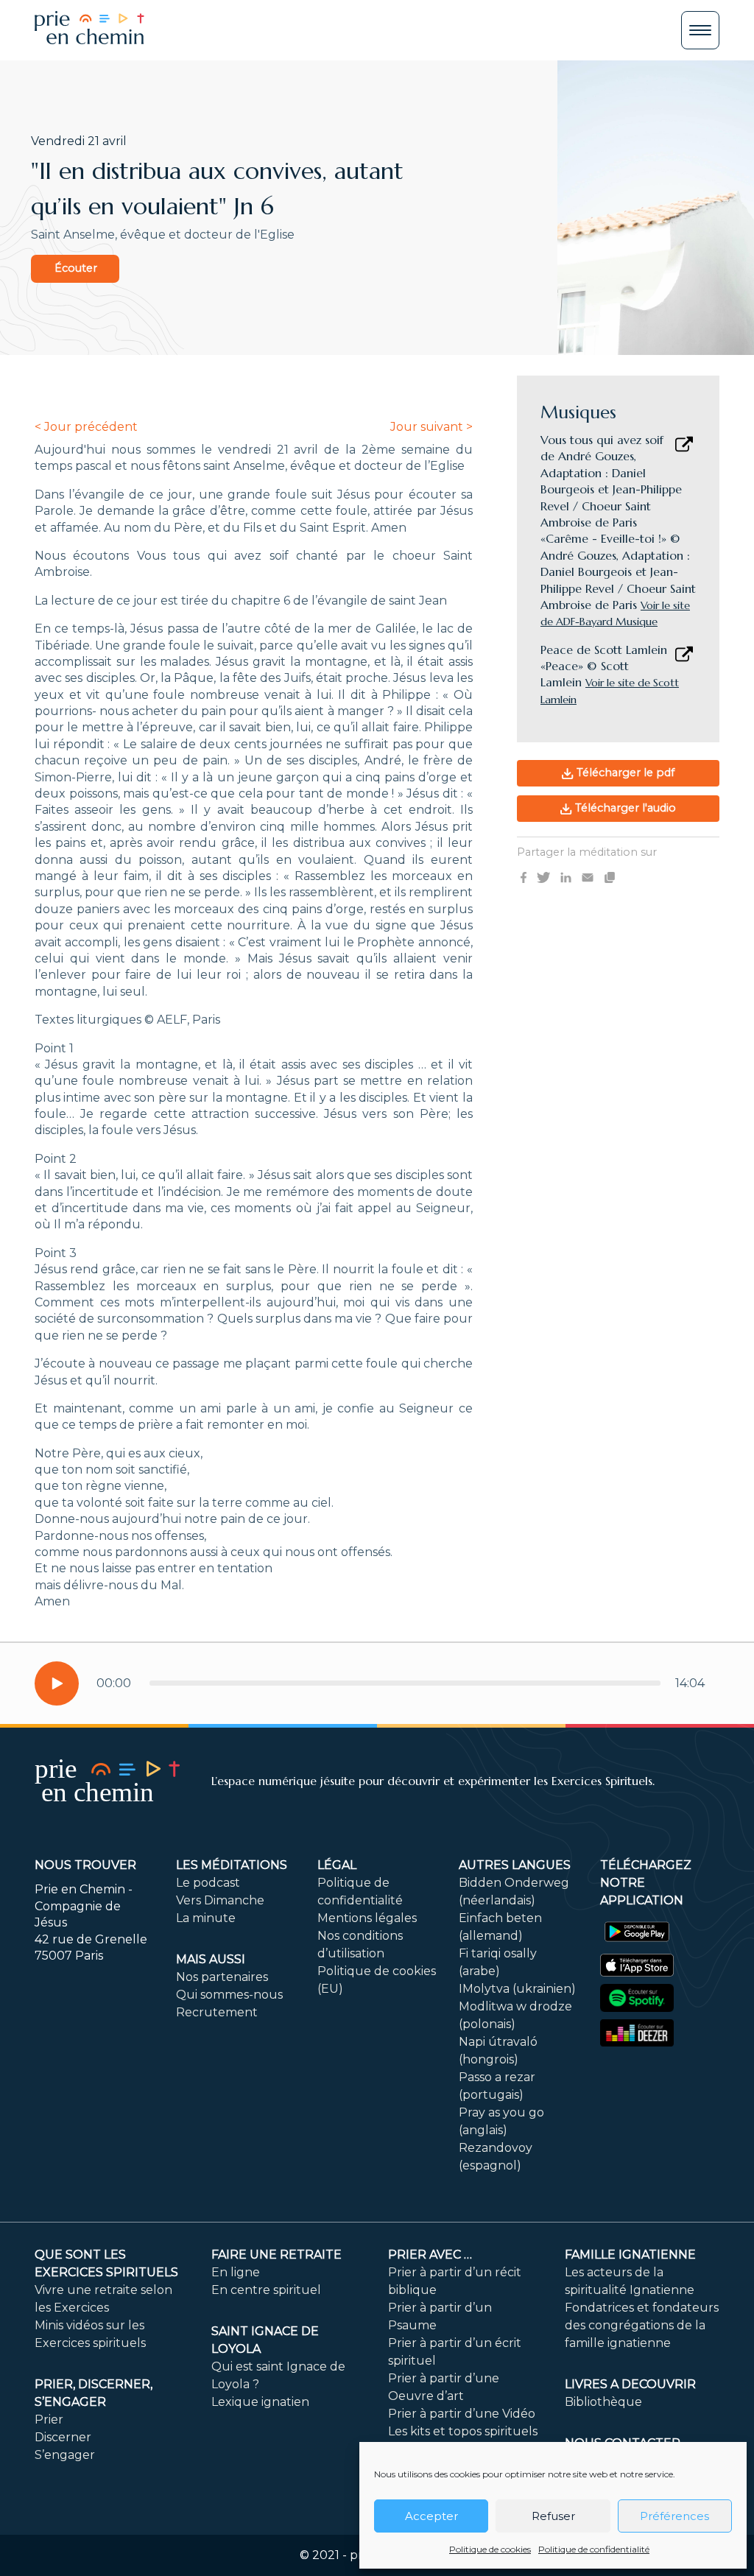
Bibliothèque (603, 2402)
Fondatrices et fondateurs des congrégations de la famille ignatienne (642, 2325)
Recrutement (217, 2012)
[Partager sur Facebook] (524, 876)
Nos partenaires (222, 1977)
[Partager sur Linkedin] (566, 876)
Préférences (674, 2516)
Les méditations (232, 1865)
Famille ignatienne (630, 2255)
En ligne (236, 2272)
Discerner (63, 2437)
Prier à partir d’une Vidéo (462, 2414)
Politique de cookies (490, 2549)
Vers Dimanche (220, 1900)
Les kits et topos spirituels (463, 2431)
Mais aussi (211, 1959)
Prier (49, 2420)
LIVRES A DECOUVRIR (630, 2384)
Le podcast (208, 1883)
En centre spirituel (266, 2290)
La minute (206, 1918)
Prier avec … (430, 2255)
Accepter (431, 2516)
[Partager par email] (588, 876)
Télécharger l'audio (624, 808)
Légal (337, 1865)
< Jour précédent (86, 427)
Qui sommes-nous (229, 1995)
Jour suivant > (431, 427)
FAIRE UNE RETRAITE (276, 2255)
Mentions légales (367, 1918)
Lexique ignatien (260, 2402)
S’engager (65, 2455)
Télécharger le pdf (624, 773)
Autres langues (515, 1865)
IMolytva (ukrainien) (517, 1989)
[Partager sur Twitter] (543, 876)
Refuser (553, 2516)
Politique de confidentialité (594, 2549)
